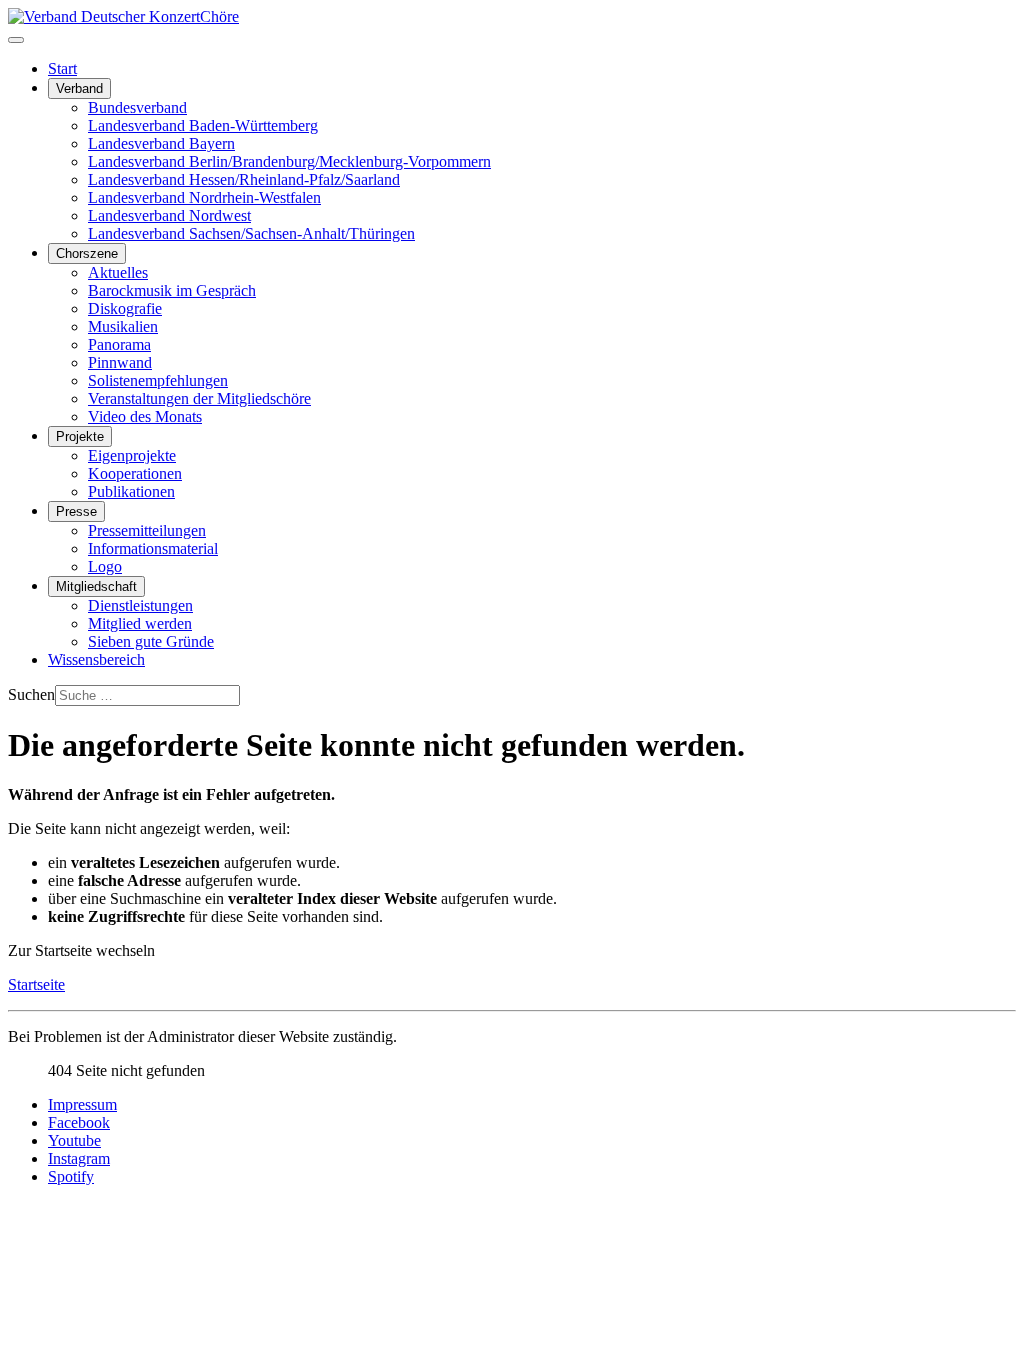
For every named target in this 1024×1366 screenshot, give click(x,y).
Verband (79, 88)
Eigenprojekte (132, 455)
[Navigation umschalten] (16, 40)
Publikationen (131, 491)
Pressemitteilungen (147, 530)
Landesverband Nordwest (169, 215)
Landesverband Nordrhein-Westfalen (204, 197)
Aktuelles (118, 272)
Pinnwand (120, 362)
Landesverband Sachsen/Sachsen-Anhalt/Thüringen (251, 233)
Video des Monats (145, 416)
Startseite (36, 984)
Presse (76, 511)
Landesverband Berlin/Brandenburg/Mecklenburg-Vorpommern (289, 161)
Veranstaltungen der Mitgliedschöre (199, 398)
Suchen (31, 694)
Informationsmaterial (153, 548)
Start (62, 68)
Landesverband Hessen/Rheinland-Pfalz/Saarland (244, 179)
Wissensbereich (96, 659)
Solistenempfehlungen (158, 380)
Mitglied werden (140, 623)
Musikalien (123, 326)
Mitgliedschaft (96, 586)
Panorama (119, 344)
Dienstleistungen (140, 605)
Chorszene (87, 253)
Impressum (82, 1104)
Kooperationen (135, 473)
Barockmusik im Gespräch (172, 290)
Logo (105, 566)
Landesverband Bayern (161, 143)
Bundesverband (137, 107)
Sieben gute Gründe (151, 641)
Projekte (80, 436)
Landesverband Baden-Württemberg (203, 125)
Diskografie (125, 308)
